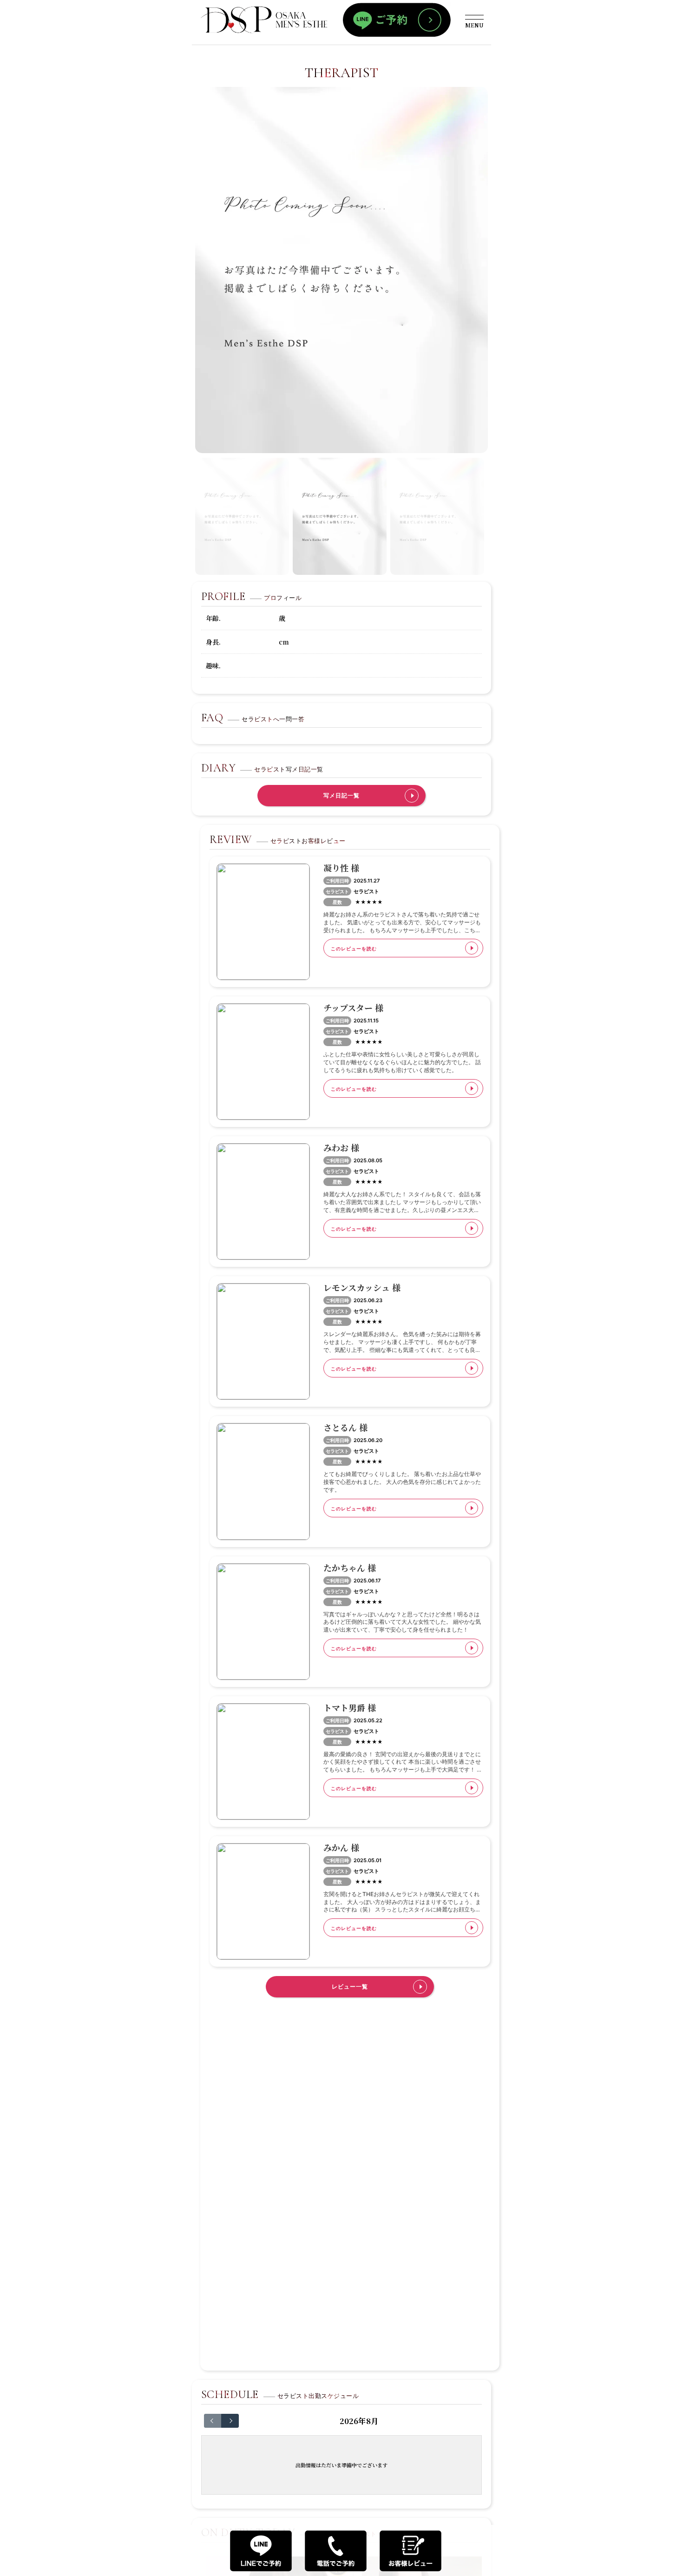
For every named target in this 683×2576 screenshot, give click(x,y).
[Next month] (230, 2421)
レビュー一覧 (350, 1986)
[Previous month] (213, 2421)
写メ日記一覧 (341, 795)
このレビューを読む (354, 949)
